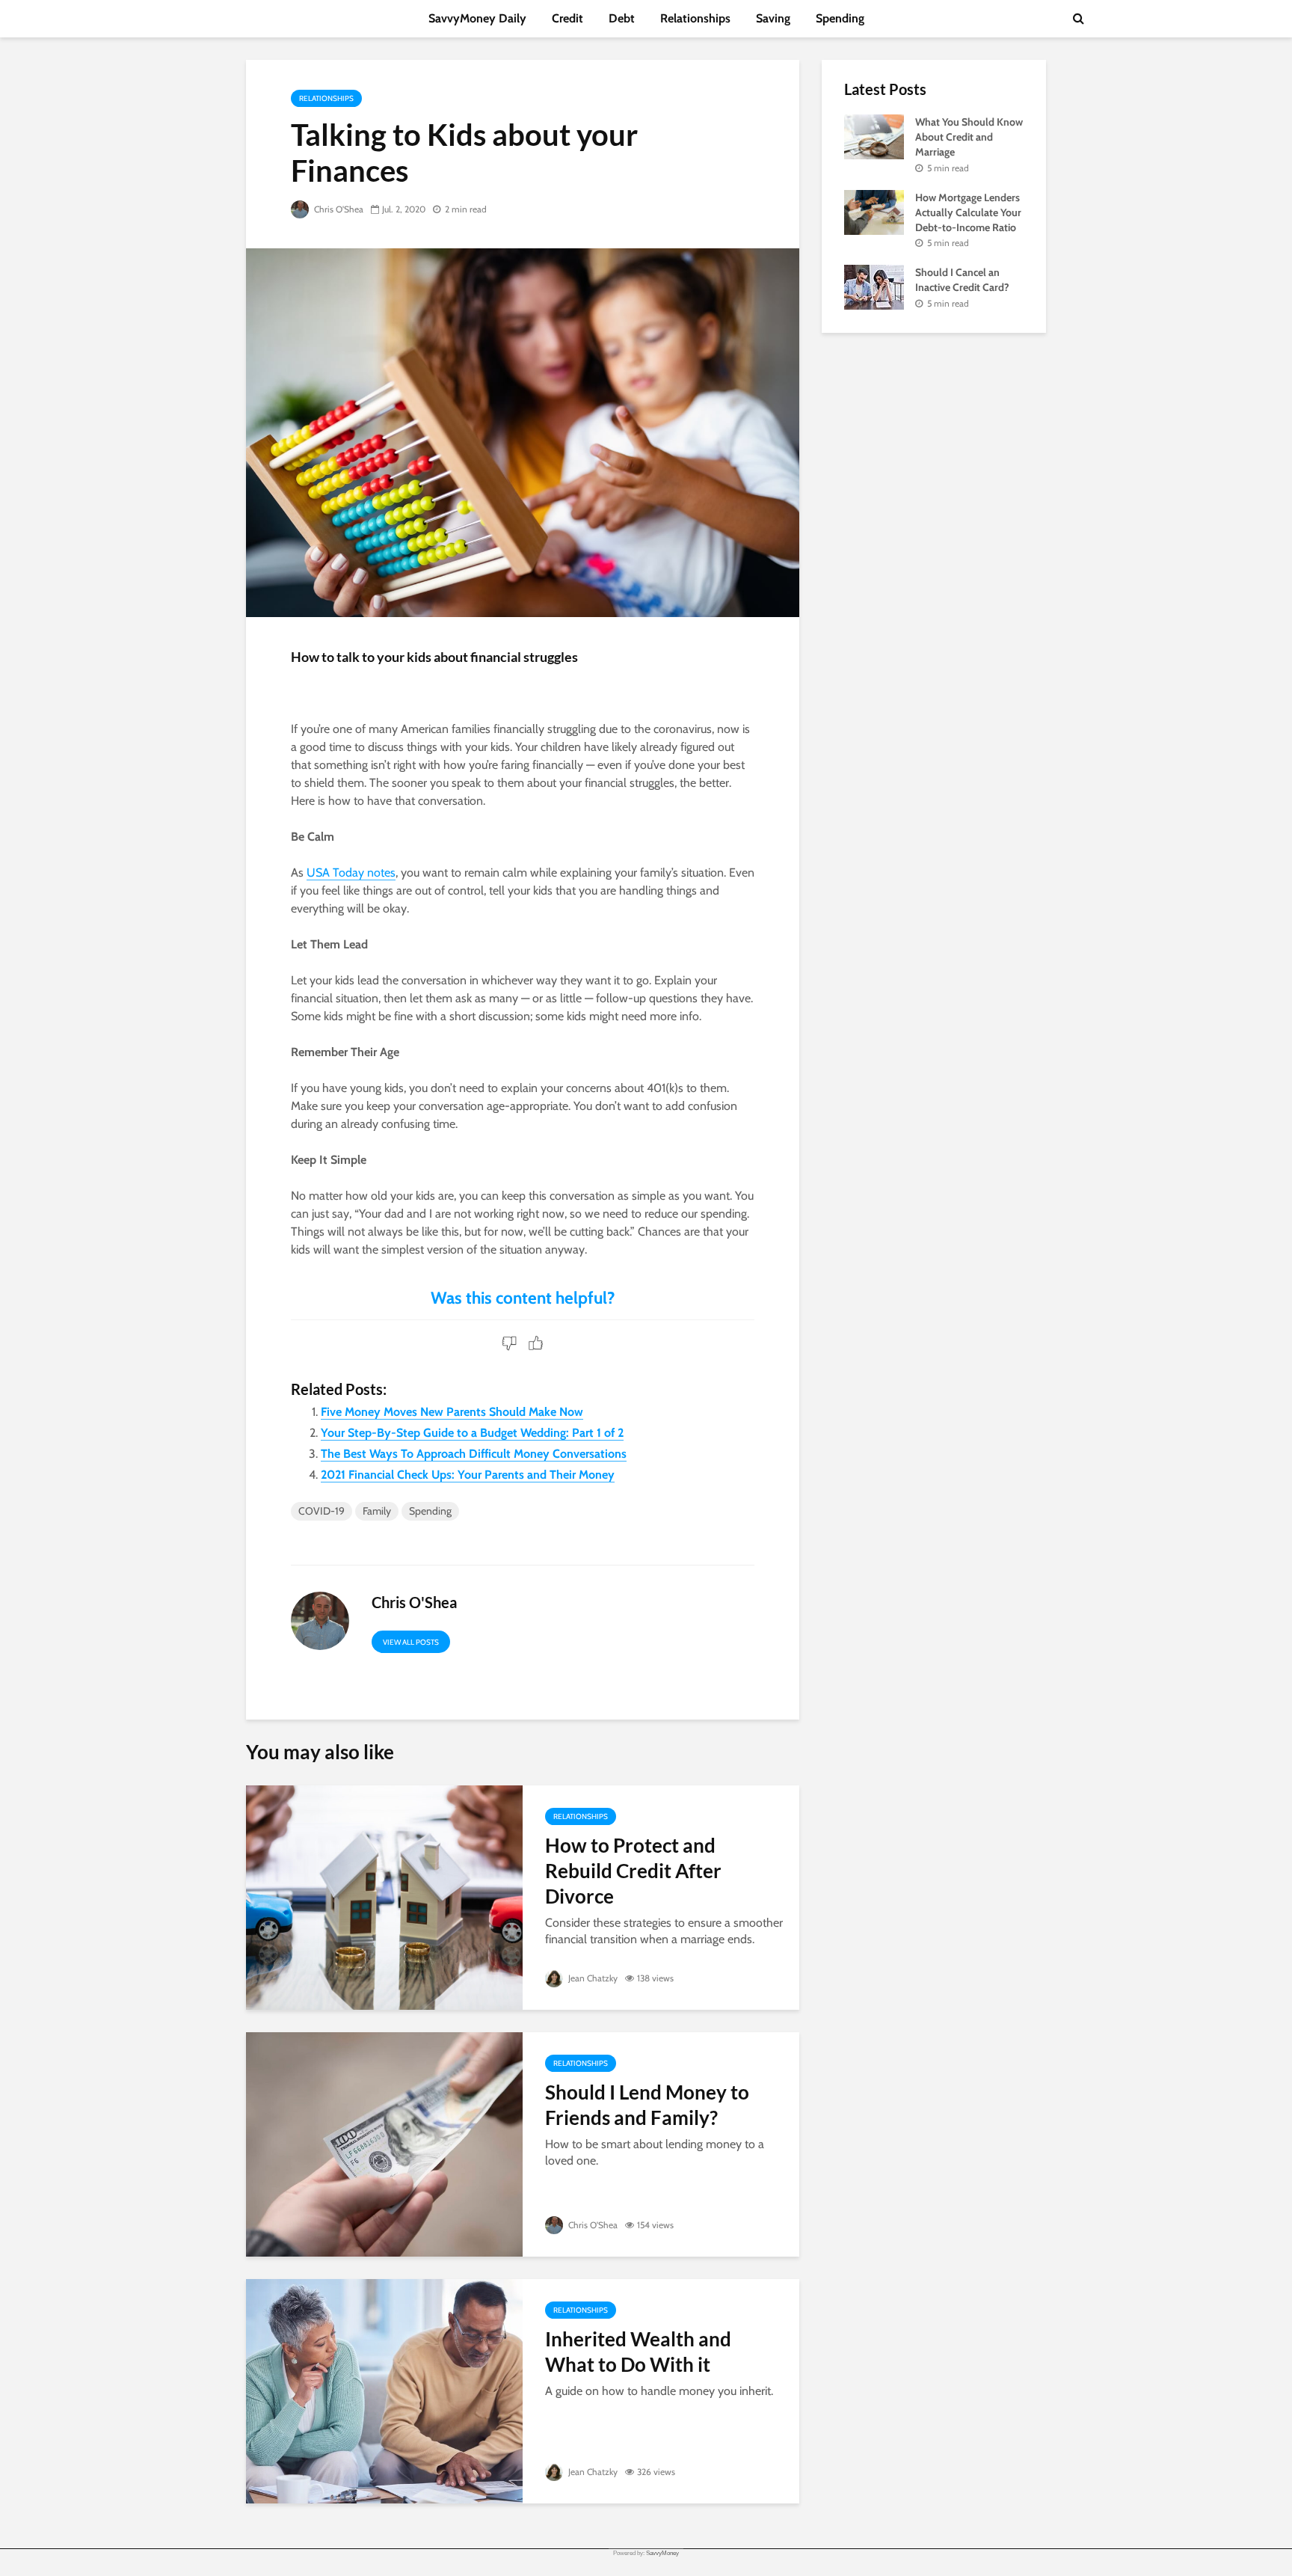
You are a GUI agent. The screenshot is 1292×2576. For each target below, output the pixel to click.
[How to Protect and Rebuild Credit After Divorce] (384, 1896)
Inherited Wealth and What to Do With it (638, 2352)
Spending (840, 18)
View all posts (411, 1642)
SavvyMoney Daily (477, 18)
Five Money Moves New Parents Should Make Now (452, 1412)
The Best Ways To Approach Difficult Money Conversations (474, 1454)
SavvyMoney (662, 2553)
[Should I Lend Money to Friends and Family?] (384, 2143)
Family (377, 1511)
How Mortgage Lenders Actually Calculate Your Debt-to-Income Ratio (968, 212)
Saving (773, 18)
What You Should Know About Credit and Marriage (969, 137)
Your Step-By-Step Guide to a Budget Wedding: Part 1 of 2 (472, 1433)
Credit (567, 18)
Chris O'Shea (338, 209)
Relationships (695, 18)
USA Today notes (351, 873)
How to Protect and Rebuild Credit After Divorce (633, 1871)
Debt (622, 18)
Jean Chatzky (592, 1978)
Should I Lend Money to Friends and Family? (647, 2105)
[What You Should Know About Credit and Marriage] (874, 135)
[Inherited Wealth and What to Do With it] (384, 2390)
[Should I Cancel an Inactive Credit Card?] (874, 286)
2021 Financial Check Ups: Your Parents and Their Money (468, 1475)
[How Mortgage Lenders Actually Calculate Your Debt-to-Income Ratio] (874, 211)
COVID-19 (322, 1511)
